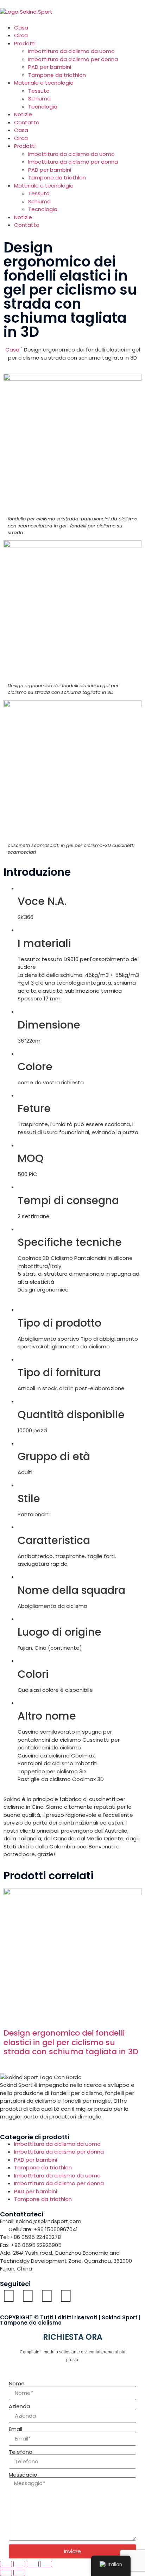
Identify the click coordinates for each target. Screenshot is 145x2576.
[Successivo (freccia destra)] (19, 2573)
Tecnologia (43, 107)
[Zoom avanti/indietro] (6, 2564)
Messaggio (23, 2475)
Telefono (21, 2452)
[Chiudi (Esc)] (46, 2564)
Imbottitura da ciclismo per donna (73, 59)
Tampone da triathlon (57, 75)
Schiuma (39, 98)
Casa (21, 28)
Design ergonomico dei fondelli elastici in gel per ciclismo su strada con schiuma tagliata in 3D (71, 2042)
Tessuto (39, 91)
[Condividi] (33, 2564)
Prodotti (25, 43)
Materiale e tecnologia (44, 83)
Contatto (27, 122)
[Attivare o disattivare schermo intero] (19, 2564)
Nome (17, 2383)
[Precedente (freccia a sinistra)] (6, 2573)
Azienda (19, 2406)
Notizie (23, 114)
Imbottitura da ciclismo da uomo (71, 51)
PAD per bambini (50, 67)
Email (15, 2429)
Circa (21, 35)
